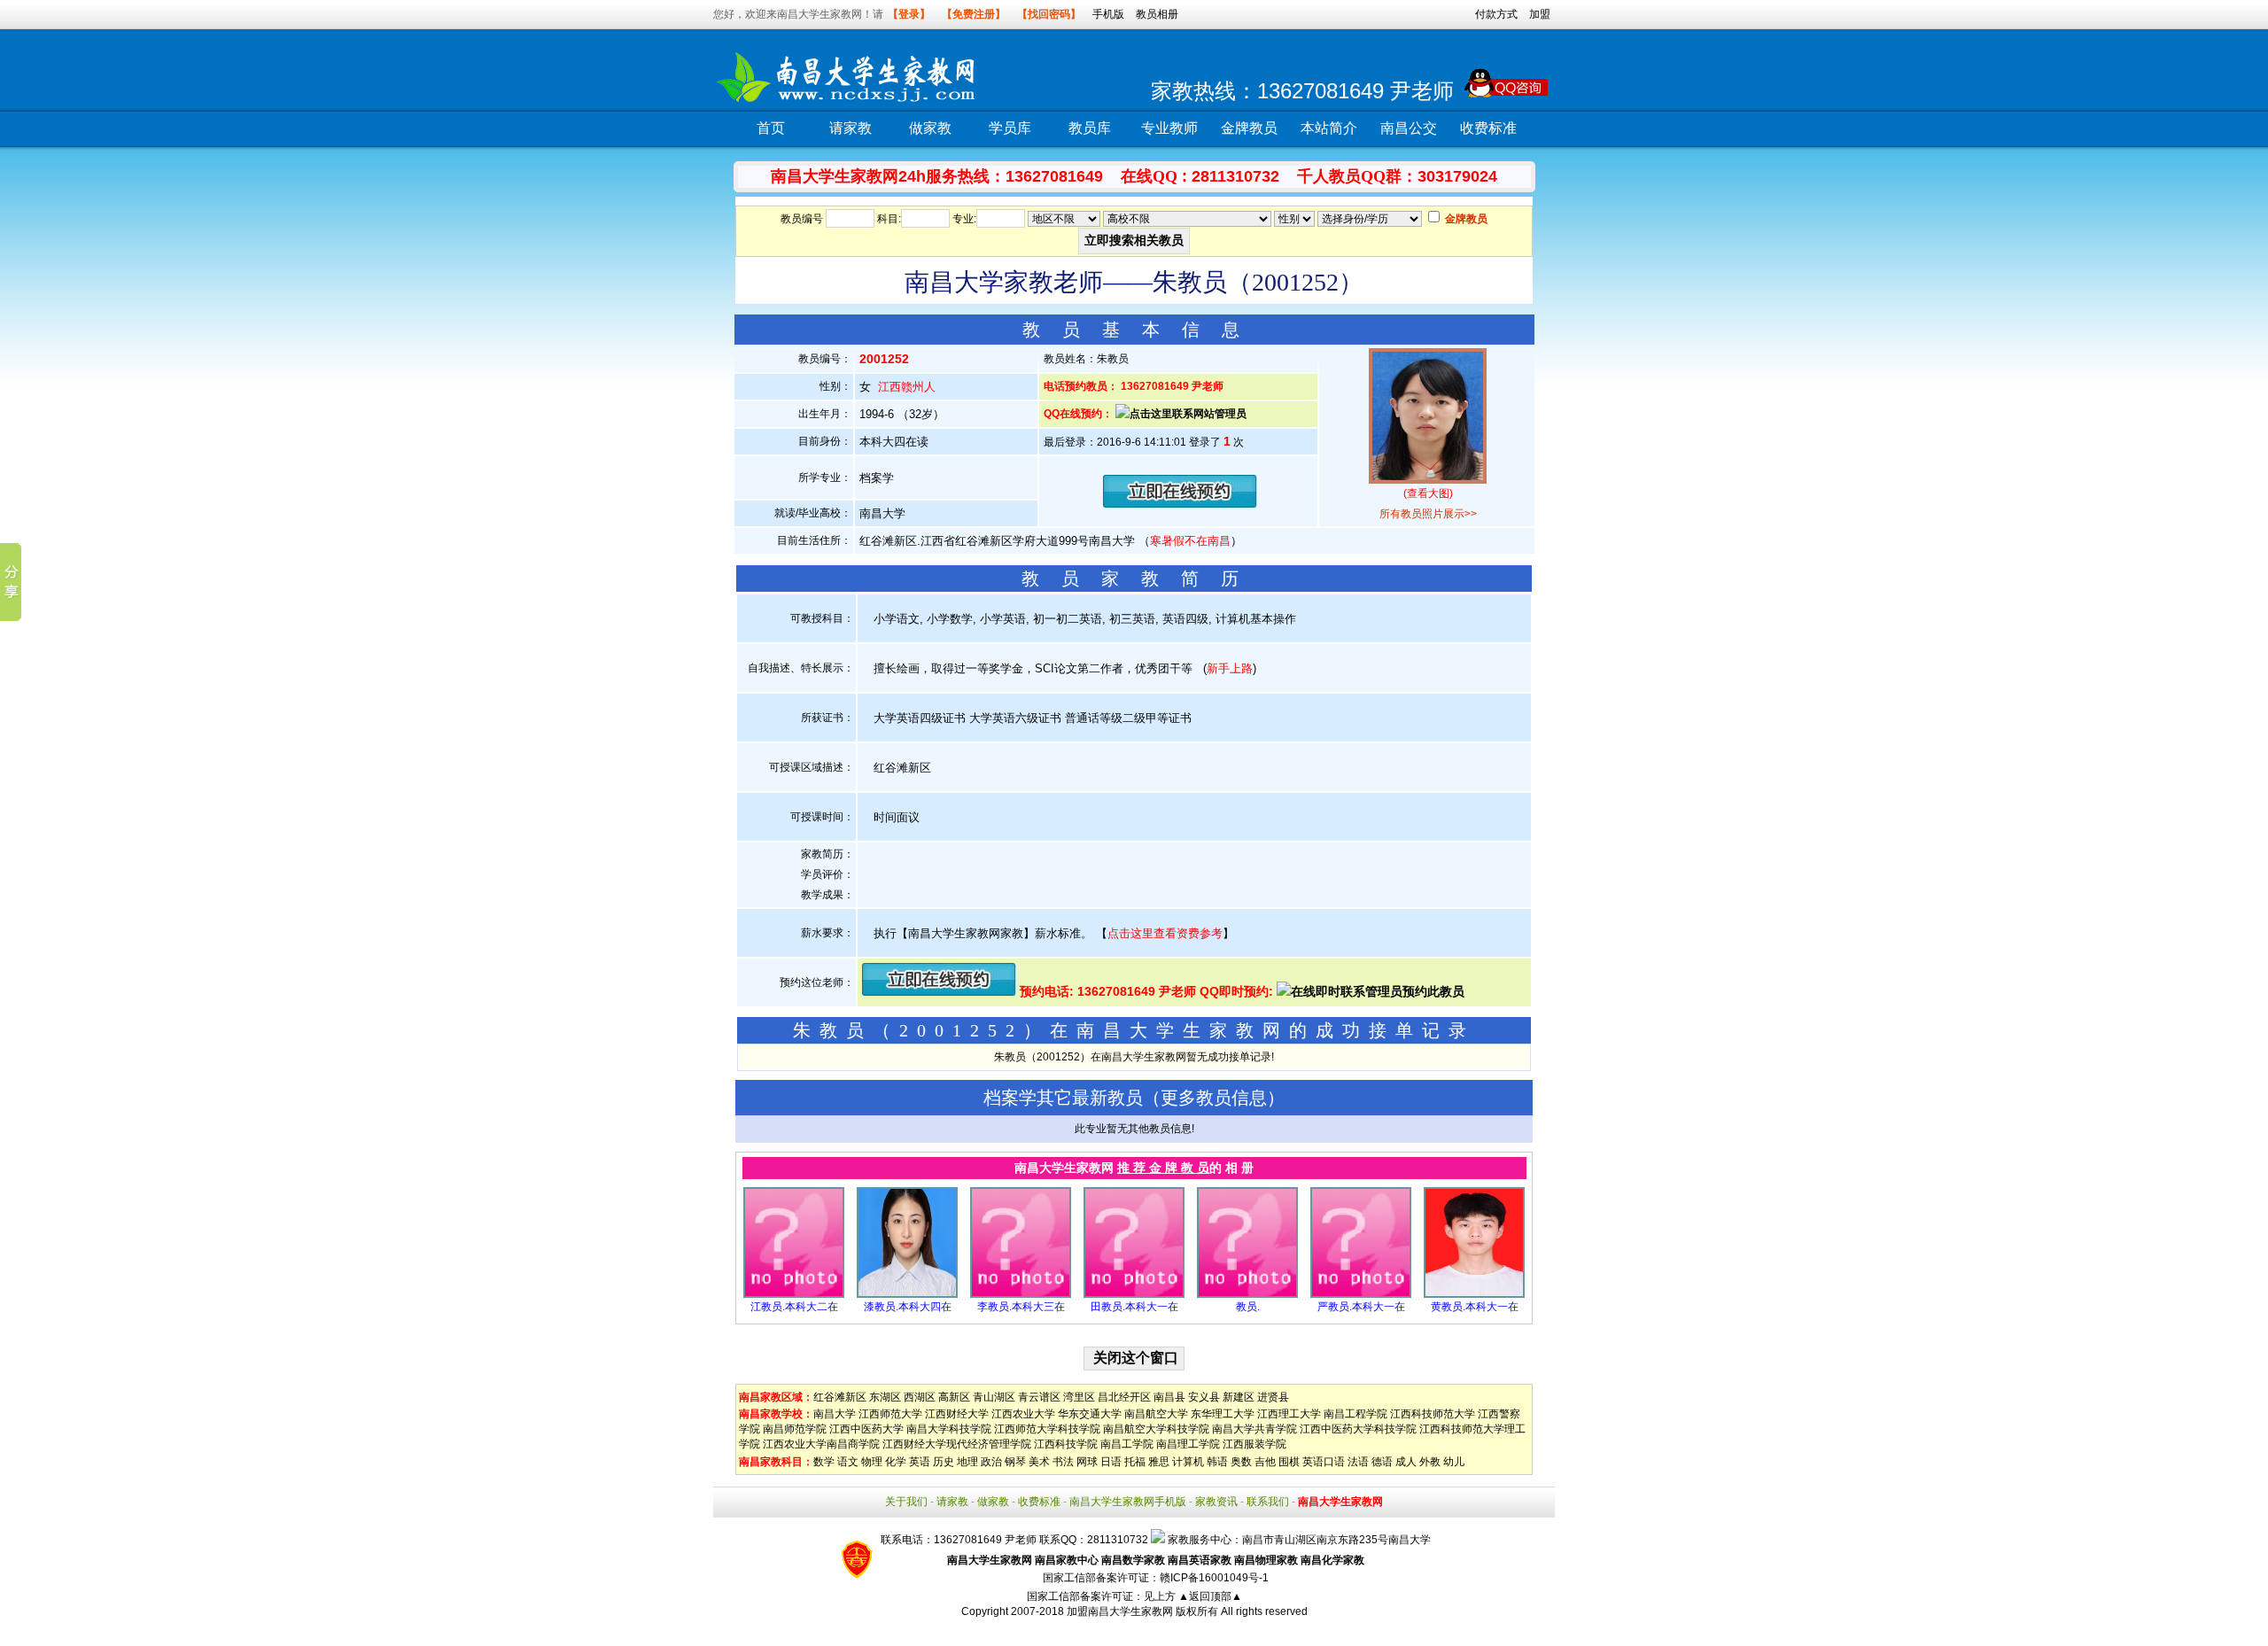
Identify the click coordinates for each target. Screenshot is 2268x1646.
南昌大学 (835, 1414)
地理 (967, 1462)
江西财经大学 (957, 1414)
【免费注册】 (974, 14)
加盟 (1540, 14)
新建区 (1239, 1397)
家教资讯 (1216, 1502)
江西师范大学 (890, 1414)
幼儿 (1454, 1462)
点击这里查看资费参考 (1165, 933)
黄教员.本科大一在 (1475, 1307)
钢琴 (1015, 1462)
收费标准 (1488, 128)
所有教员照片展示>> (1428, 514)
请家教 (850, 128)
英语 (920, 1462)
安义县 (1204, 1397)
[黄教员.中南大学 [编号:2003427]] (1474, 1294)
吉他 (1265, 1462)
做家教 (930, 128)
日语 (1111, 1462)
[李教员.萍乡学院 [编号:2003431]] (1021, 1294)
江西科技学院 (1066, 1444)
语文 (848, 1462)
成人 (1406, 1462)
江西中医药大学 (866, 1429)
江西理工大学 (1289, 1414)
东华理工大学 (1223, 1414)
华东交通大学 (1090, 1414)
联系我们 (1268, 1502)
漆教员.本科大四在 (908, 1307)
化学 (896, 1462)
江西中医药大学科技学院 (1358, 1429)
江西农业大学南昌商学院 (821, 1444)
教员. (1248, 1307)
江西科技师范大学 (1433, 1414)
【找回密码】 (1049, 14)
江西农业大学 (1023, 1414)
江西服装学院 (1254, 1444)
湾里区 (1079, 1397)
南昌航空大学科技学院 (1156, 1429)
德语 (1382, 1462)
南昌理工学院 (1188, 1444)
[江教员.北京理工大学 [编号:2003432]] (794, 1294)
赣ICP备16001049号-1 (1214, 1578)
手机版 (1108, 14)
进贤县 (1273, 1397)
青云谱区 (1039, 1397)
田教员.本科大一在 (1134, 1307)
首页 (771, 128)
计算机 (1188, 1462)
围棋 (1289, 1462)
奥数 (1241, 1462)
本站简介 (1329, 128)
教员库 (1090, 128)
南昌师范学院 (795, 1429)
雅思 (1159, 1462)
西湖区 (920, 1397)
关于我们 (906, 1502)
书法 (1063, 1462)
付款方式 (1496, 14)
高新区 (954, 1397)
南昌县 (1169, 1397)
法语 (1358, 1462)
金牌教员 (1249, 128)
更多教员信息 (1214, 1098)
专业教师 (1169, 128)
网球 (1087, 1462)
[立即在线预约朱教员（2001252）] (1180, 504)
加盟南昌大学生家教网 (1120, 1611)
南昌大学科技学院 (949, 1429)
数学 (824, 1462)
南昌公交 (1409, 128)
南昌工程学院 (1355, 1414)
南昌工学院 (1127, 1444)
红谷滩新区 (840, 1397)
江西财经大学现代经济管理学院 (957, 1444)
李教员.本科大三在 (1021, 1307)
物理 (872, 1462)
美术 (1039, 1462)
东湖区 (885, 1397)
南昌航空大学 (1156, 1414)
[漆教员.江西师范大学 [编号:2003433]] (907, 1294)
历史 (944, 1462)
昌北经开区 (1124, 1397)
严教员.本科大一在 (1361, 1307)
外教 (1430, 1462)
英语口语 (1324, 1462)
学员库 (1010, 128)
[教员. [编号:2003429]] (1247, 1294)
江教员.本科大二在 (794, 1307)
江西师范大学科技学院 (1047, 1429)
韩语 (1217, 1462)
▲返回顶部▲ (1210, 1596)
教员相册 (1157, 14)
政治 (991, 1462)
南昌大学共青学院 (1254, 1429)
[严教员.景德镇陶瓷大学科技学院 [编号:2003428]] (1361, 1294)
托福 (1135, 1462)
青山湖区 (994, 1397)
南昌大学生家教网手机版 (1128, 1502)
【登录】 (909, 14)
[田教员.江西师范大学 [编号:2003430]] (1134, 1294)
